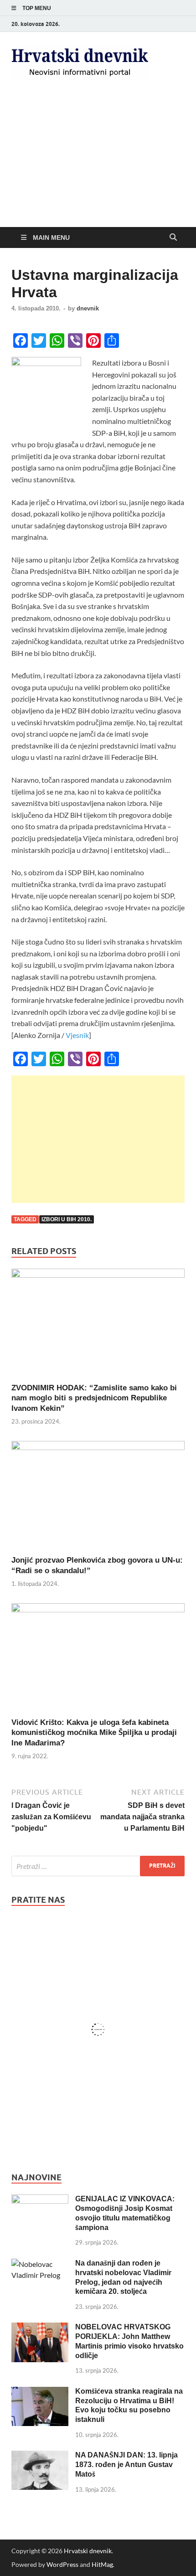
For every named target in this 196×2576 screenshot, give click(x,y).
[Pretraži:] (98, 1866)
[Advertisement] (98, 162)
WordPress (62, 2564)
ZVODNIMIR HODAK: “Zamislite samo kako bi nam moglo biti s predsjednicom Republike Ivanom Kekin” (94, 1398)
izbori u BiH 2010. (67, 1219)
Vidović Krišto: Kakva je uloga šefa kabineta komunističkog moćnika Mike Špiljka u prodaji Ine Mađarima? (94, 1732)
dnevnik (88, 308)
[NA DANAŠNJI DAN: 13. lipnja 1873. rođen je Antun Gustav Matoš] (40, 2456)
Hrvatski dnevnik (88, 2551)
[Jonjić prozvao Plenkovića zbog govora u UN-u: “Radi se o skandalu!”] (98, 1497)
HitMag (102, 2564)
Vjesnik (77, 1035)
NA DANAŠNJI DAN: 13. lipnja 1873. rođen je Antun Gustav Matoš (126, 2465)
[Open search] (173, 237)
